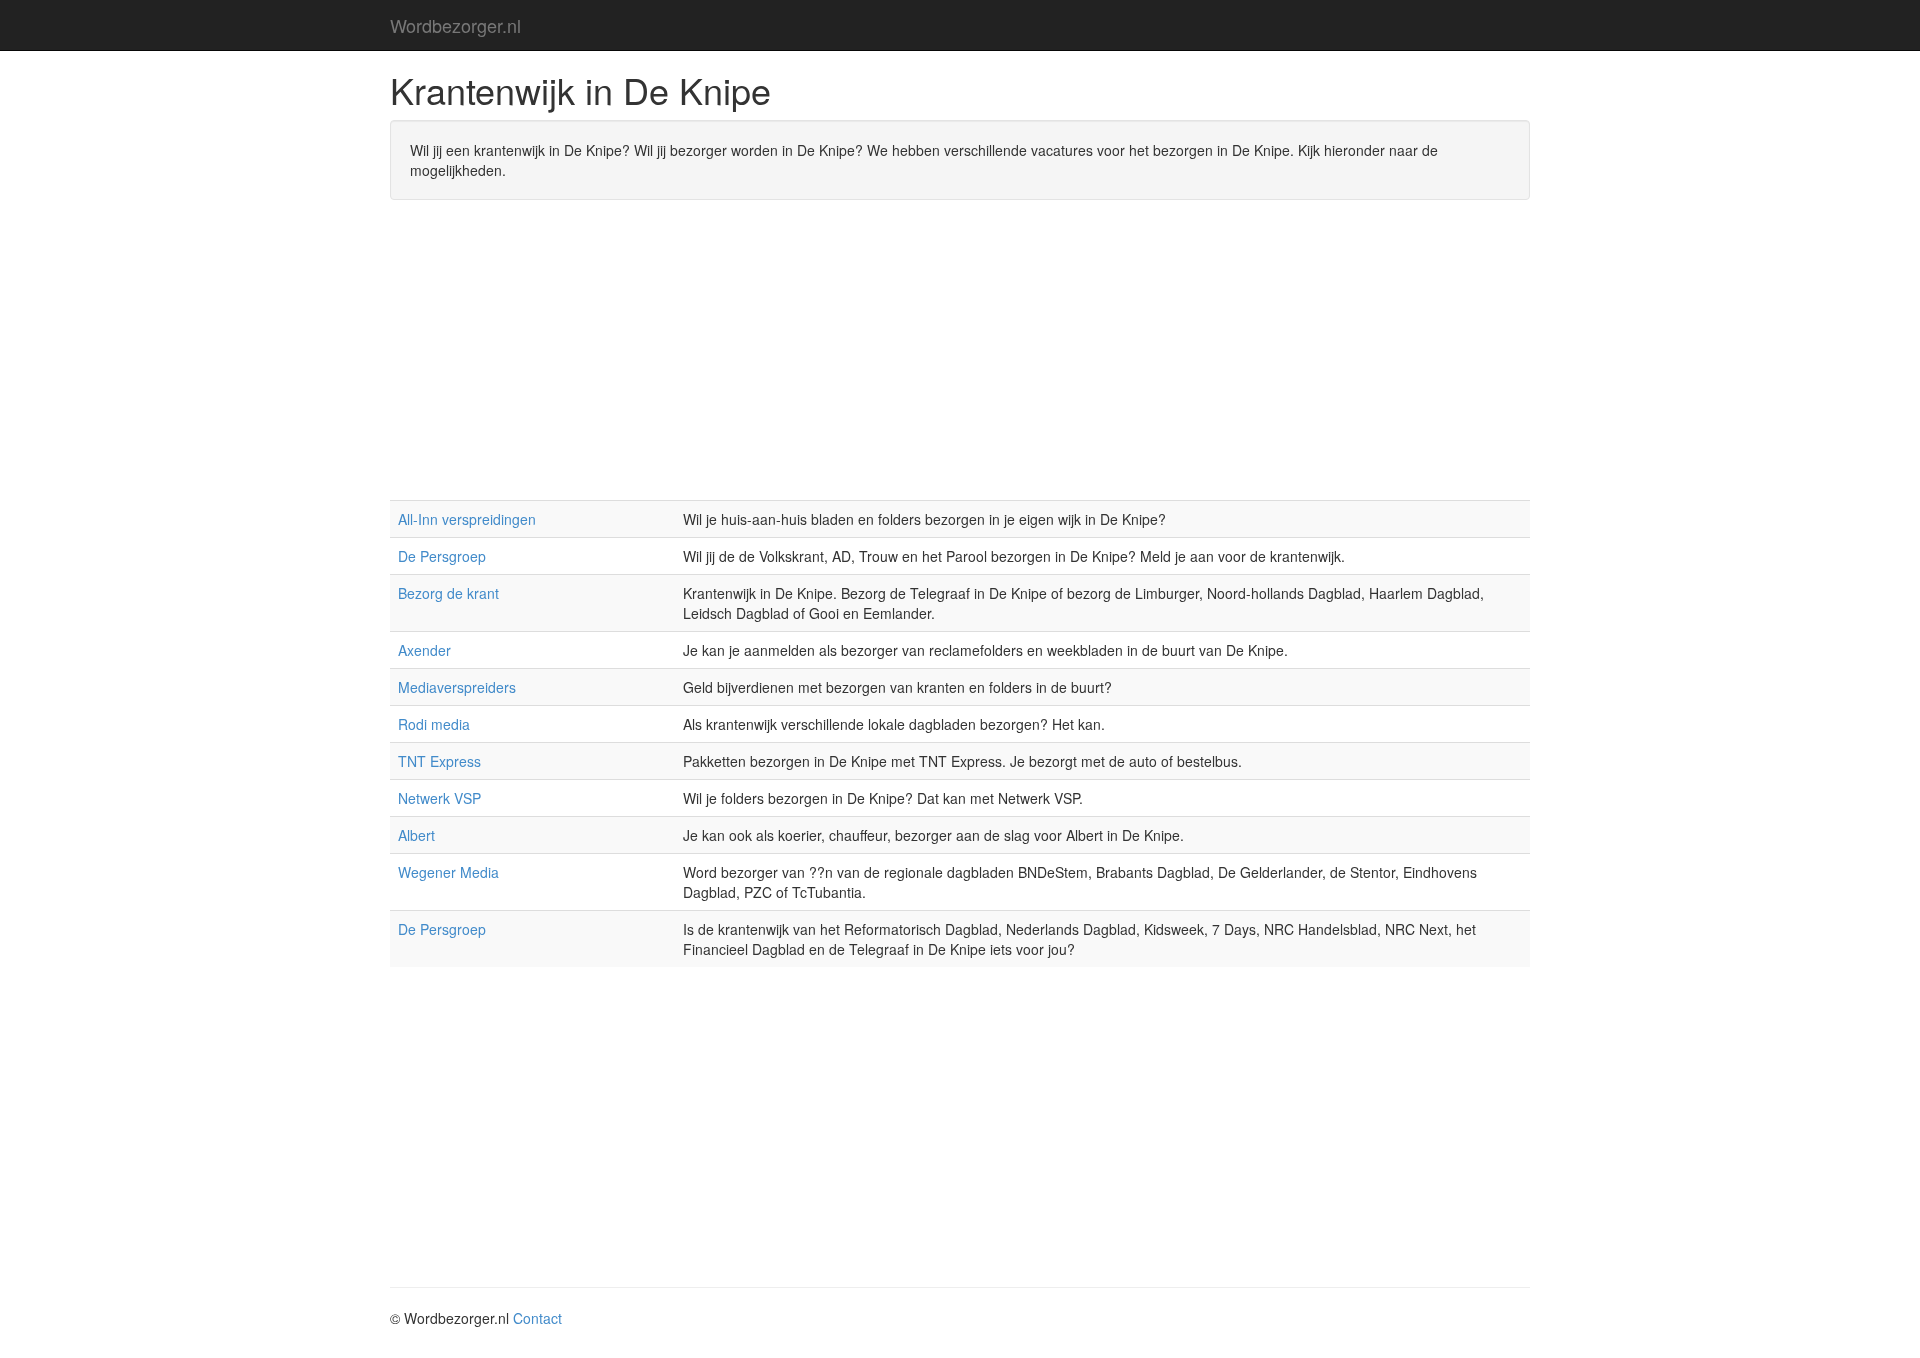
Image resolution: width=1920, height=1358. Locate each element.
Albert (416, 835)
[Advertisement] (960, 360)
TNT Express (439, 761)
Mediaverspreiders (457, 687)
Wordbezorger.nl (455, 25)
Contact (537, 1318)
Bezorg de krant (448, 593)
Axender (424, 650)
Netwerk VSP (439, 798)
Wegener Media (448, 872)
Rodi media (434, 724)
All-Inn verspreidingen (467, 519)
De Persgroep (442, 556)
